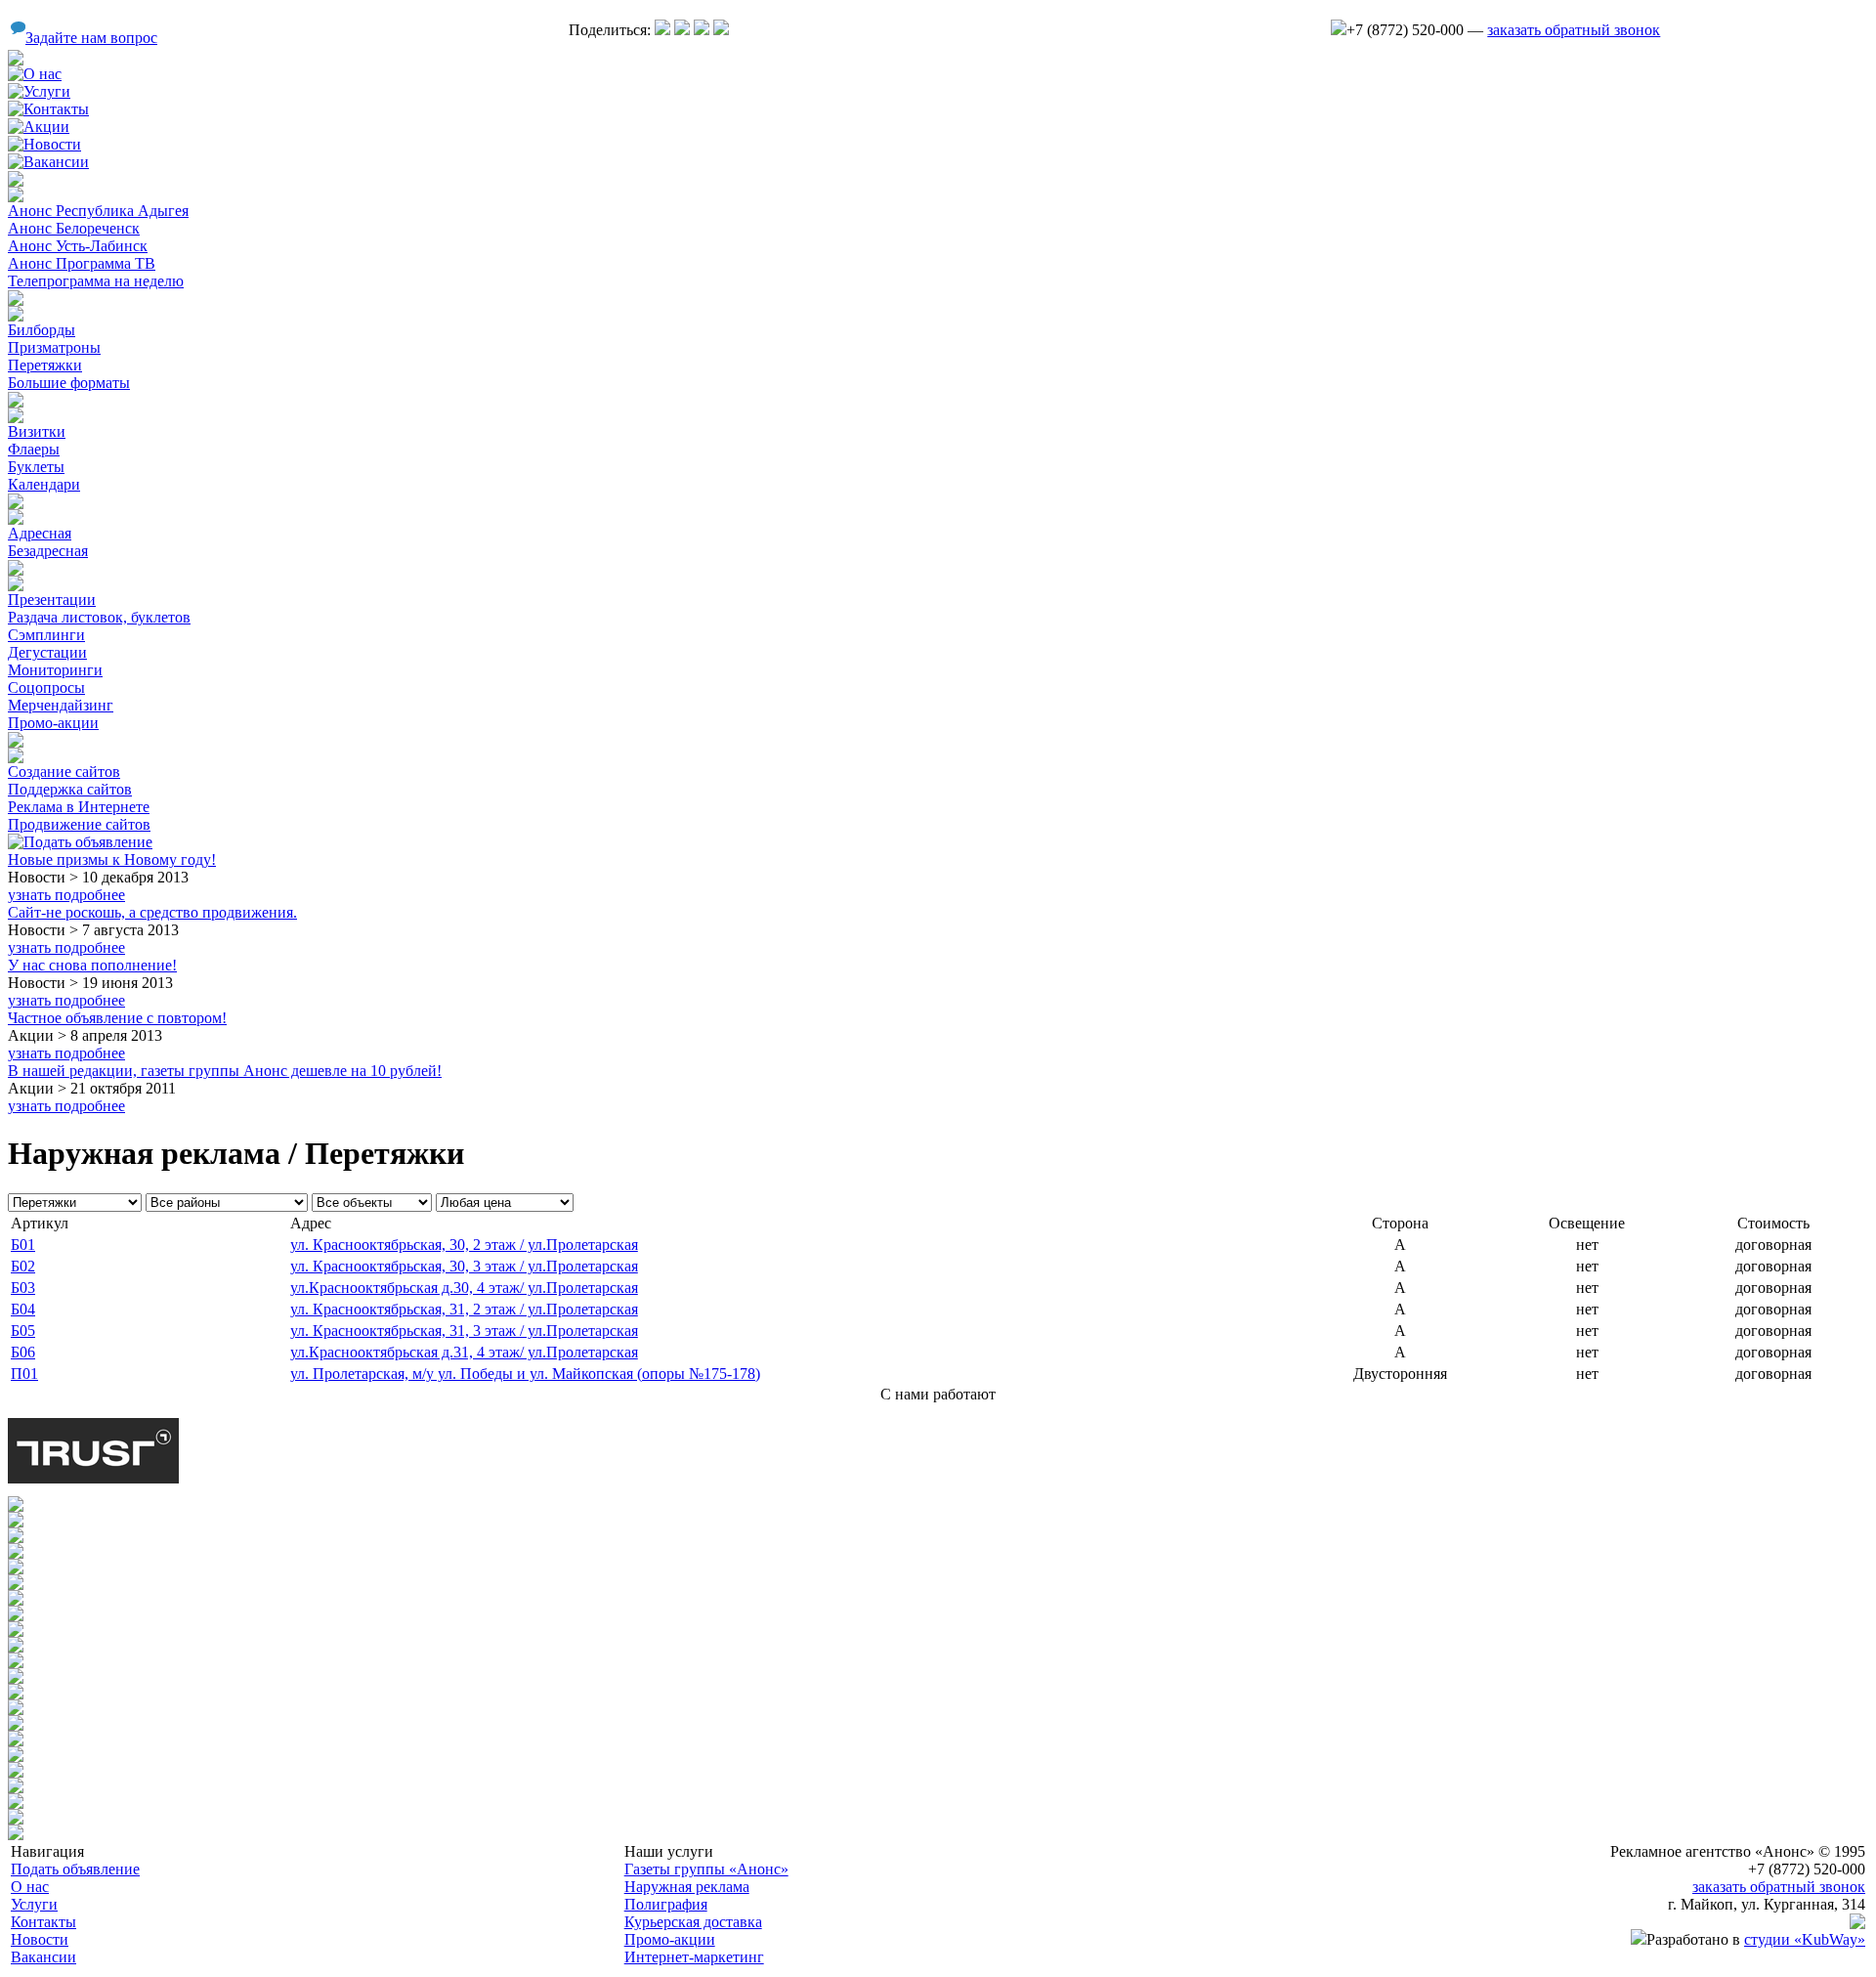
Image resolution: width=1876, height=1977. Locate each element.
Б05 (23, 1331)
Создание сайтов (64, 772)
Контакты (43, 1922)
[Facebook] (721, 30)
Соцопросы (46, 688)
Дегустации (47, 652)
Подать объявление (75, 1869)
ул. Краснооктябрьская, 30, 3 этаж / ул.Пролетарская (464, 1266)
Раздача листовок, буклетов (99, 617)
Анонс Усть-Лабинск (78, 246)
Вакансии (43, 1957)
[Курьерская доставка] (16, 504)
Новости (40, 1939)
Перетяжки (45, 365)
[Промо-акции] (16, 570)
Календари (44, 484)
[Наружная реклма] (16, 301)
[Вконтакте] (662, 30)
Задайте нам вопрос (91, 38)
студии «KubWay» (1805, 1939)
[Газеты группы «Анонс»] (16, 181)
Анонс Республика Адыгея (98, 211)
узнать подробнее (66, 895)
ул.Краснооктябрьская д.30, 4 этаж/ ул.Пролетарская (464, 1288)
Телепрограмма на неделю (96, 281)
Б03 (23, 1288)
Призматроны (54, 347)
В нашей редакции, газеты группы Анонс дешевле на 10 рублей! (225, 1071)
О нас (30, 1887)
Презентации (52, 600)
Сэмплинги (46, 635)
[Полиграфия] (16, 402)
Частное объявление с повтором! (117, 1018)
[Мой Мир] (702, 30)
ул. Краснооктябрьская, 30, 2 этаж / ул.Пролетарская (464, 1245)
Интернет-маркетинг (694, 1957)
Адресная (40, 533)
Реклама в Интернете (79, 807)
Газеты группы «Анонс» (706, 1869)
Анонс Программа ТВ (82, 263)
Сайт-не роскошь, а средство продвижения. (152, 912)
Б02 (23, 1266)
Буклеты (36, 467)
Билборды (42, 330)
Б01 (23, 1245)
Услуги (34, 1904)
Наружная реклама (687, 1887)
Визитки (37, 431)
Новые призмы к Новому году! (112, 860)
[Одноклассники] (682, 30)
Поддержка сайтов (70, 789)
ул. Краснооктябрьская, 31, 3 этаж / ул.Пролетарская (464, 1331)
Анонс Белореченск (74, 228)
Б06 (23, 1352)
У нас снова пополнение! (92, 965)
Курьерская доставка (693, 1922)
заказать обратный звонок (1574, 30)
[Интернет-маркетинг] (16, 742)
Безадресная (48, 551)
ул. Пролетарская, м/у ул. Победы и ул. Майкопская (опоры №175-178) (525, 1374)
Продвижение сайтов (79, 824)
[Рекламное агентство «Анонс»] (1857, 1924)
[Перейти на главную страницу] (16, 60)
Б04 (23, 1309)
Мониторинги (55, 670)
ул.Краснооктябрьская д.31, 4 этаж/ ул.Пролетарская (464, 1352)
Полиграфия (666, 1904)
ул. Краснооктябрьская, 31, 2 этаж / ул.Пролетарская (464, 1309)
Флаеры (34, 449)
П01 (24, 1374)
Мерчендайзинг (61, 705)
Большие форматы (69, 383)
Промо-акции (53, 723)
